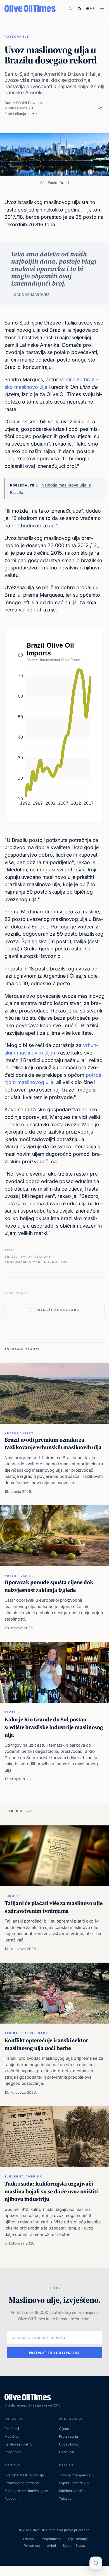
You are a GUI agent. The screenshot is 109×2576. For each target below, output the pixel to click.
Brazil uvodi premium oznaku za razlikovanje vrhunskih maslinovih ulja (53, 1444)
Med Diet (12, 2436)
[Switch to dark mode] (80, 8)
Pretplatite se (51, 2539)
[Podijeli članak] (100, 108)
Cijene (64, 2429)
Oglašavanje (78, 2539)
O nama (28, 2539)
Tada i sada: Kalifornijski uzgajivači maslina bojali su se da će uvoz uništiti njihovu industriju (51, 2191)
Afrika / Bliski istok (26, 2033)
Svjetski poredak (72, 2483)
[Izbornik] (102, 8)
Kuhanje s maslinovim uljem (26, 2491)
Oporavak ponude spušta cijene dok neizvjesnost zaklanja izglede (49, 1586)
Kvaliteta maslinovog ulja (24, 2475)
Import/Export (36, 1257)
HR (93, 8)
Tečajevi (66, 2498)
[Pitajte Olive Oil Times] (96, 2563)
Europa (12, 1896)
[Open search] (71, 8)
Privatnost (32, 2546)
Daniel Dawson (29, 103)
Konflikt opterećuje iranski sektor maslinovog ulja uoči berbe (46, 2044)
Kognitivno (13, 2452)
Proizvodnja (68, 2436)
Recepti (10, 2498)
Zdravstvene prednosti (22, 2483)
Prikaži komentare (57, 1310)
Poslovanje (17, 36)
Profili (12, 1712)
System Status (74, 2546)
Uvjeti (51, 2546)
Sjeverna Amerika (23, 2176)
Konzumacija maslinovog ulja (36, 1262)
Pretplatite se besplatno (55, 2353)
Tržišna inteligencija (75, 2475)
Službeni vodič (71, 2491)
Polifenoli (12, 2429)
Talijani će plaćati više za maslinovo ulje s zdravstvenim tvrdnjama (54, 1907)
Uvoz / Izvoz (69, 2444)
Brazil (11, 1257)
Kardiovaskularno (18, 2444)
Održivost (67, 2452)
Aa (34, 114)
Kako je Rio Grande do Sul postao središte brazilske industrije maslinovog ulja (54, 1727)
